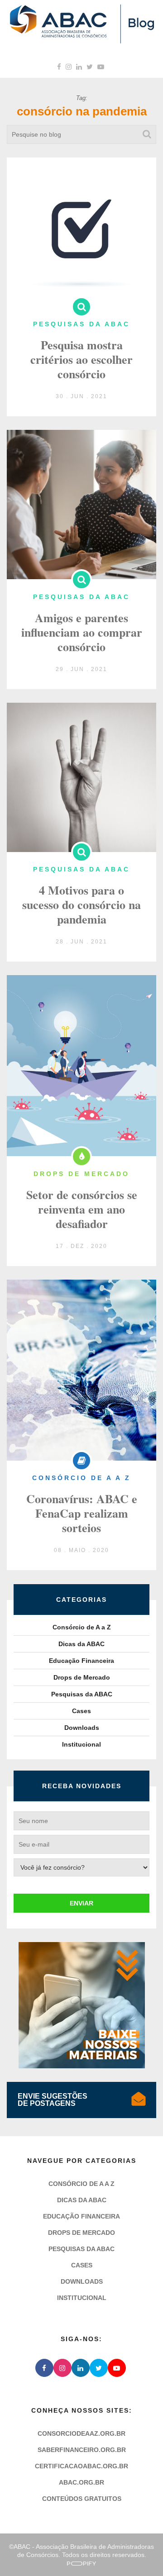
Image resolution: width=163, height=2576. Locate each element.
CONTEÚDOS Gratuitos (82, 2499)
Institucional (81, 1744)
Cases (81, 1711)
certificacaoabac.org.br (81, 2466)
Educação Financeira (81, 1661)
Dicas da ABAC (81, 1644)
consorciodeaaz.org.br (81, 2433)
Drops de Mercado (82, 1677)
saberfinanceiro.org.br (82, 2450)
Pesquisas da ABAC (82, 1694)
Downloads (82, 1728)
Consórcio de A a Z (82, 1627)
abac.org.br (81, 2482)
